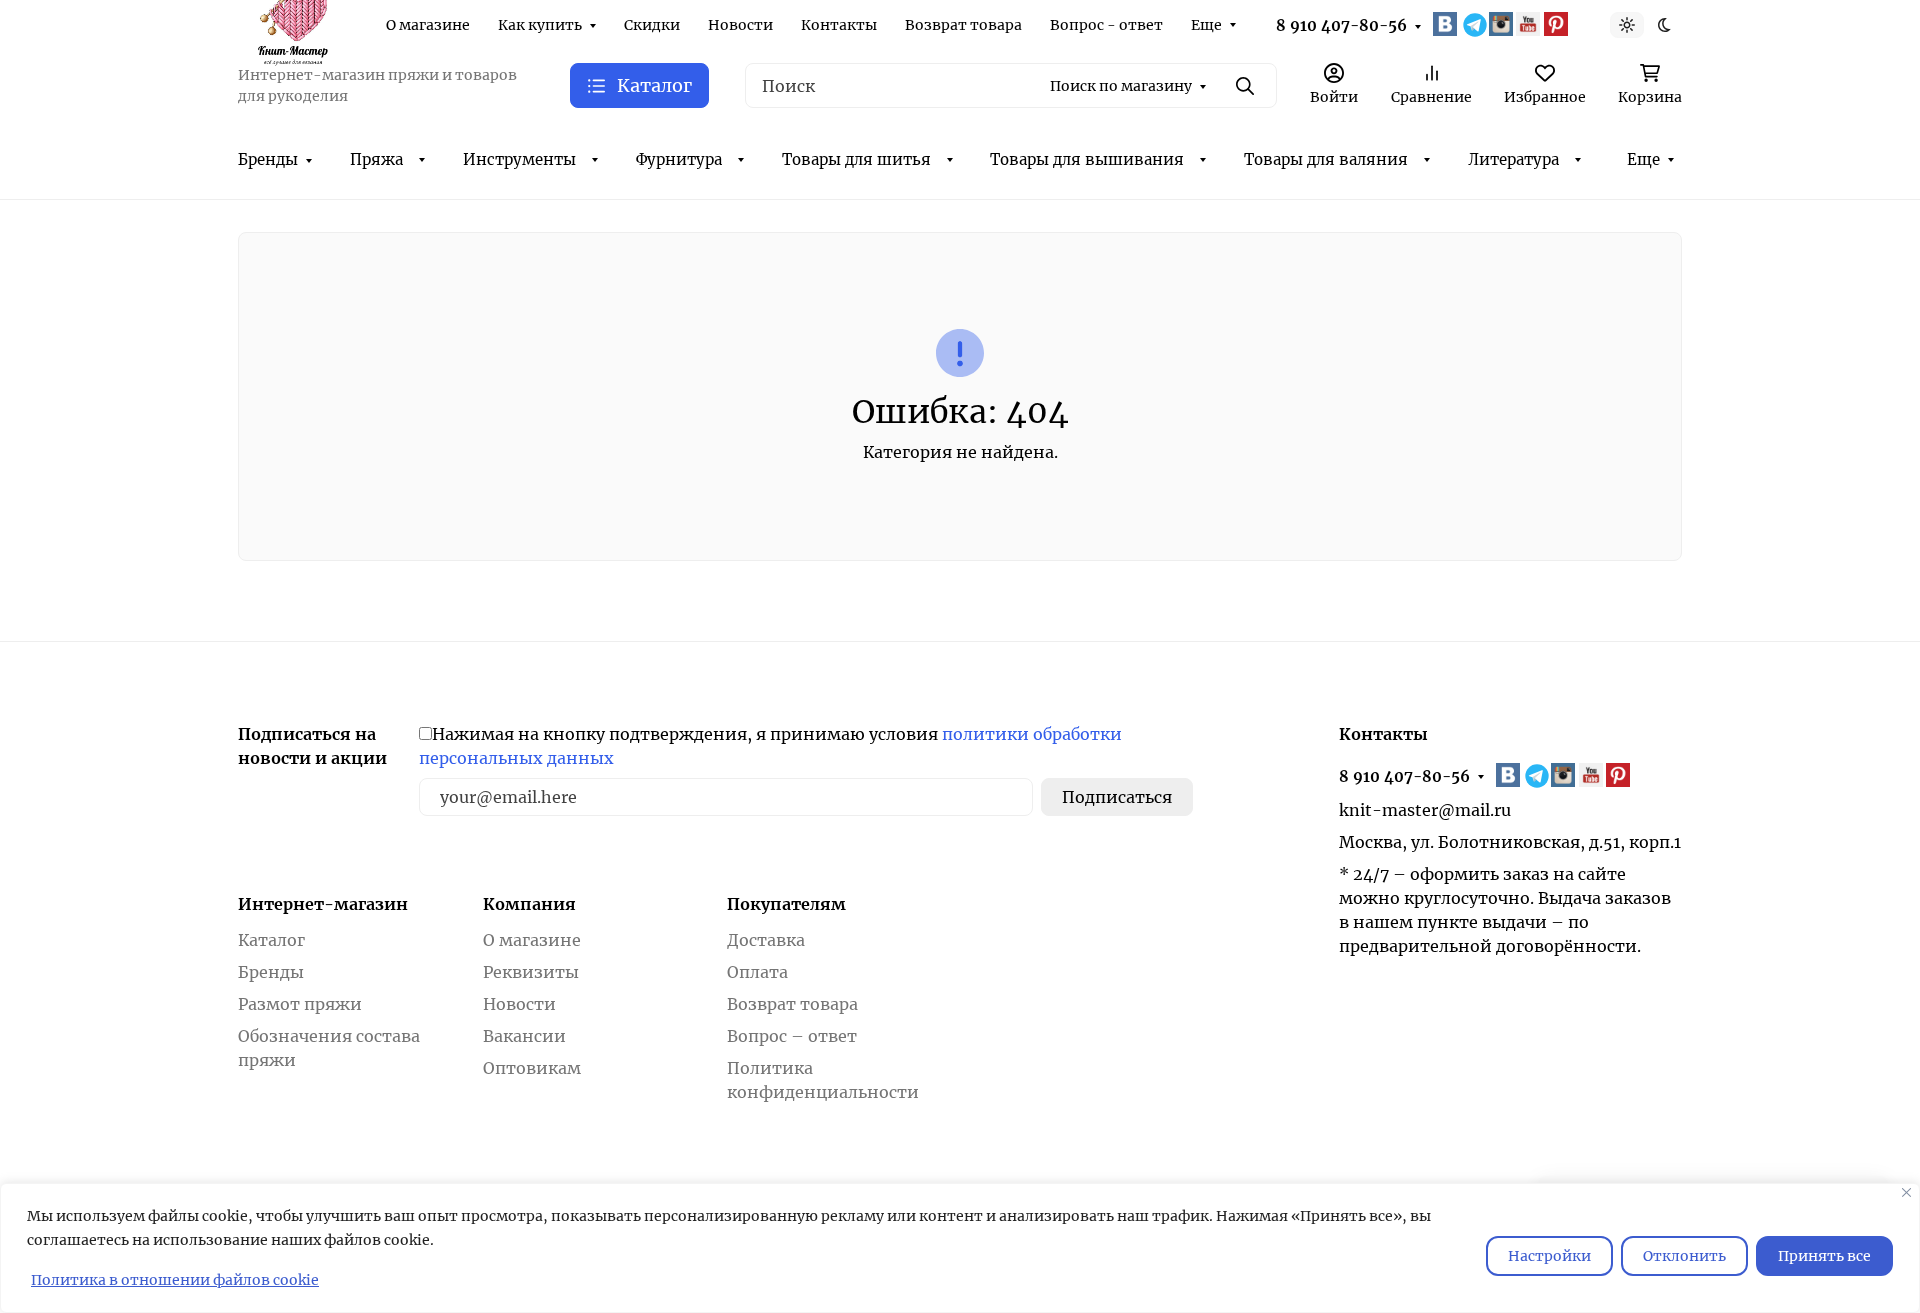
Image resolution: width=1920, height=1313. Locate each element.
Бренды (268, 159)
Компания (529, 904)
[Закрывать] (1906, 1192)
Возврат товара (963, 25)
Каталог (271, 940)
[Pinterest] (1558, 24)
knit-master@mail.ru (1425, 810)
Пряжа (376, 159)
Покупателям (786, 904)
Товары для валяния (1326, 159)
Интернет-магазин (323, 904)
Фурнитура (679, 159)
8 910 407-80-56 (1341, 25)
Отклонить (1684, 1256)
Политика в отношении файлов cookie (175, 1280)
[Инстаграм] (1503, 24)
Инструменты (519, 159)
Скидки (652, 25)
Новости (740, 25)
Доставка (766, 940)
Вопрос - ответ (1106, 25)
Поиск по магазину (1121, 86)
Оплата (757, 972)
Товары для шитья (856, 159)
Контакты (839, 25)
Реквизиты (531, 972)
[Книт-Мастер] (292, 23)
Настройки (1549, 1256)
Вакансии (524, 1036)
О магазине (428, 25)
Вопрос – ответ (792, 1036)
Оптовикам (532, 1068)
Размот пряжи (300, 1004)
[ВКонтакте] (1447, 24)
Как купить (540, 25)
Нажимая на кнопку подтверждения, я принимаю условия (770, 746)
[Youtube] (1530, 24)
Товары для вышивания (1087, 159)
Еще (1206, 25)
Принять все (1824, 1256)
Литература (1513, 159)
